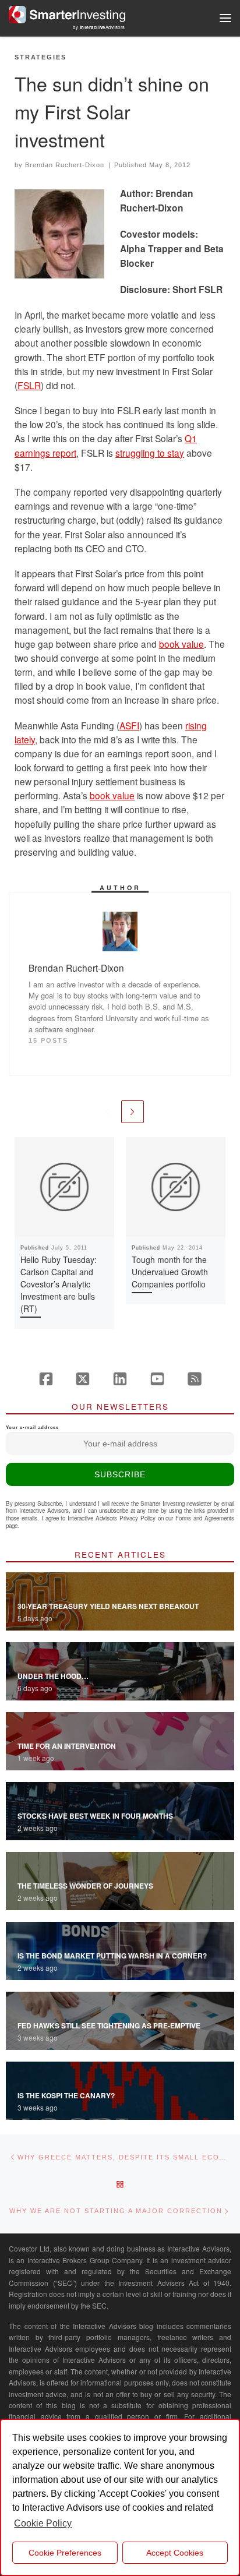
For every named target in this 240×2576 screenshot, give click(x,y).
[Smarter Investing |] (67, 13)
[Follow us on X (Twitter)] (83, 1379)
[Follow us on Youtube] (157, 1379)
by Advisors (99, 27)
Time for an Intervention (67, 1746)
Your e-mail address (32, 1428)
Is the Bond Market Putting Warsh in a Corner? (112, 1956)
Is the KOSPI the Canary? (66, 2095)
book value (181, 644)
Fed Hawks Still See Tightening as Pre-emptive (109, 2025)
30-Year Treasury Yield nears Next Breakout (108, 1606)
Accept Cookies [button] (175, 2553)
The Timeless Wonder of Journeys (85, 1886)
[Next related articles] (133, 1112)
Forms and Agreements (205, 1518)
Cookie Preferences (65, 2553)
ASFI (129, 725)
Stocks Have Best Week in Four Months (95, 1816)
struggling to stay (150, 453)
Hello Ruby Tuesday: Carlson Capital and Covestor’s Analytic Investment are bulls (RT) (59, 1284)
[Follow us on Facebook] (46, 1379)
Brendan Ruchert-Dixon (65, 165)
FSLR (29, 385)
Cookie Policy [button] (43, 2523)
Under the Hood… (53, 1676)
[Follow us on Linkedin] (120, 1379)
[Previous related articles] (107, 1112)
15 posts (48, 1040)
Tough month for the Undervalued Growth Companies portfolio (170, 1272)
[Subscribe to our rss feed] (195, 1379)
